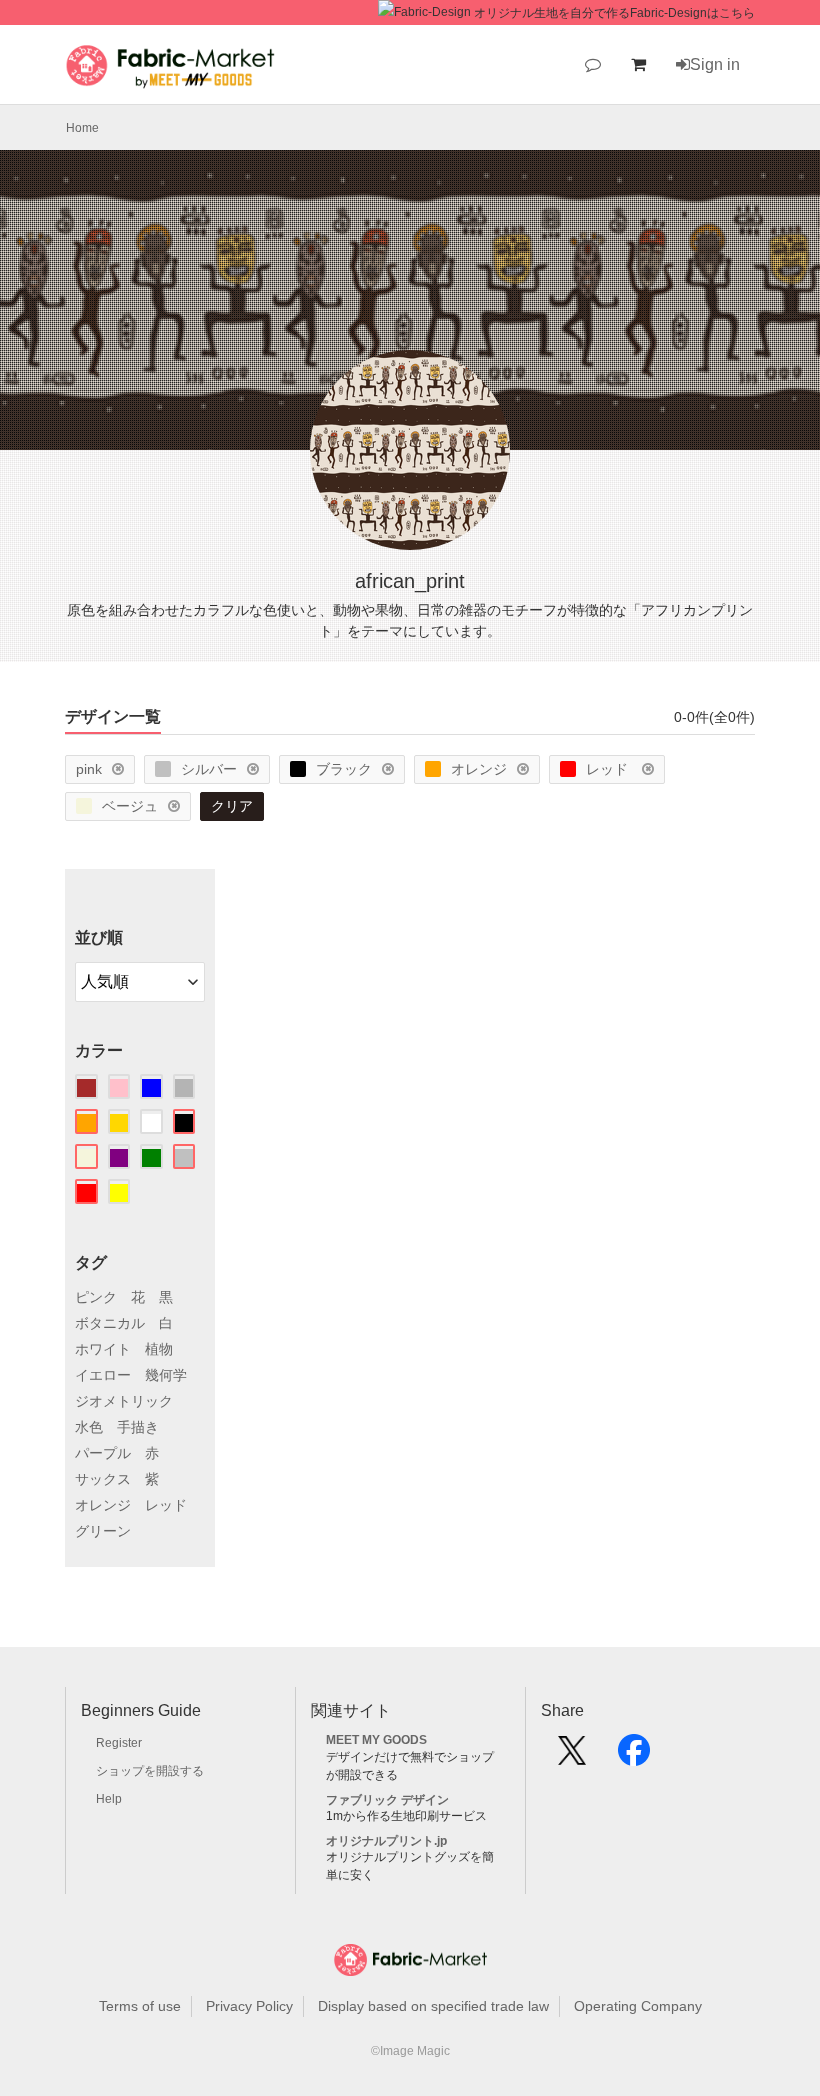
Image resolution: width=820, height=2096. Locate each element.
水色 (89, 1427)
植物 (159, 1349)
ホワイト (103, 1349)
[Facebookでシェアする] (634, 1757)
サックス (103, 1479)
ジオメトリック (124, 1401)
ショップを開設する (150, 1771)
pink (89, 769)
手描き (138, 1427)
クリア (232, 806)
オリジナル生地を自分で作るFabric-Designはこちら (614, 13)
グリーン (103, 1531)
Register (119, 1743)
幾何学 (166, 1375)
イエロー (103, 1375)
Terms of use (140, 2006)
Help (109, 1799)
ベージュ (130, 806)
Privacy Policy (249, 2006)
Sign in (715, 64)
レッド (609, 769)
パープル (103, 1453)
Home (82, 128)
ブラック (344, 769)
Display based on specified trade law (433, 2006)
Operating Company (638, 2006)
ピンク (96, 1297)
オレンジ (479, 769)
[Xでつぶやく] (572, 1757)
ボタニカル (110, 1323)
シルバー (209, 769)
